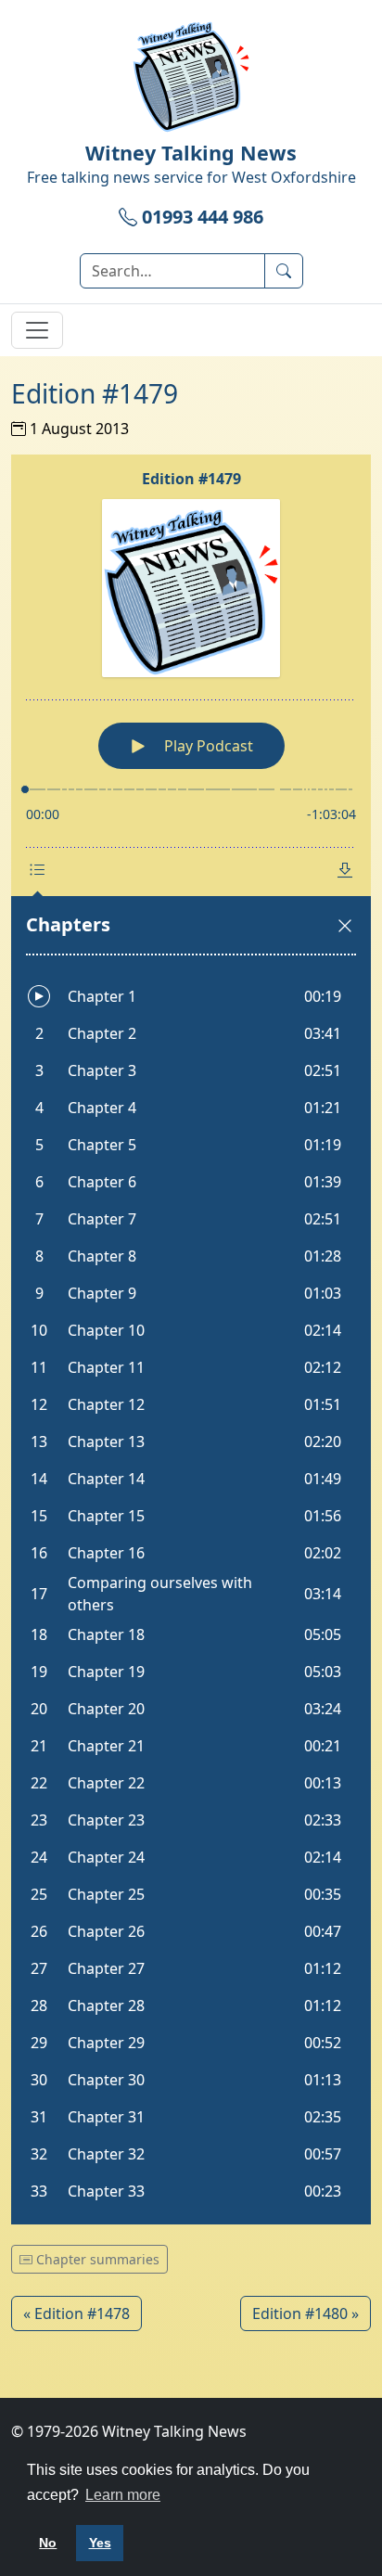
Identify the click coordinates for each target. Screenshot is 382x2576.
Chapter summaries (96, 2259)
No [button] (48, 2543)
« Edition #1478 (76, 2313)
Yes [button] (100, 2543)
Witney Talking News (191, 153)
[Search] (284, 271)
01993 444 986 (200, 217)
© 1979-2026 (129, 2431)
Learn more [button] (123, 2495)
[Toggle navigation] (37, 330)
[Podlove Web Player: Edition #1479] (191, 1339)
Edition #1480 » (306, 2313)
